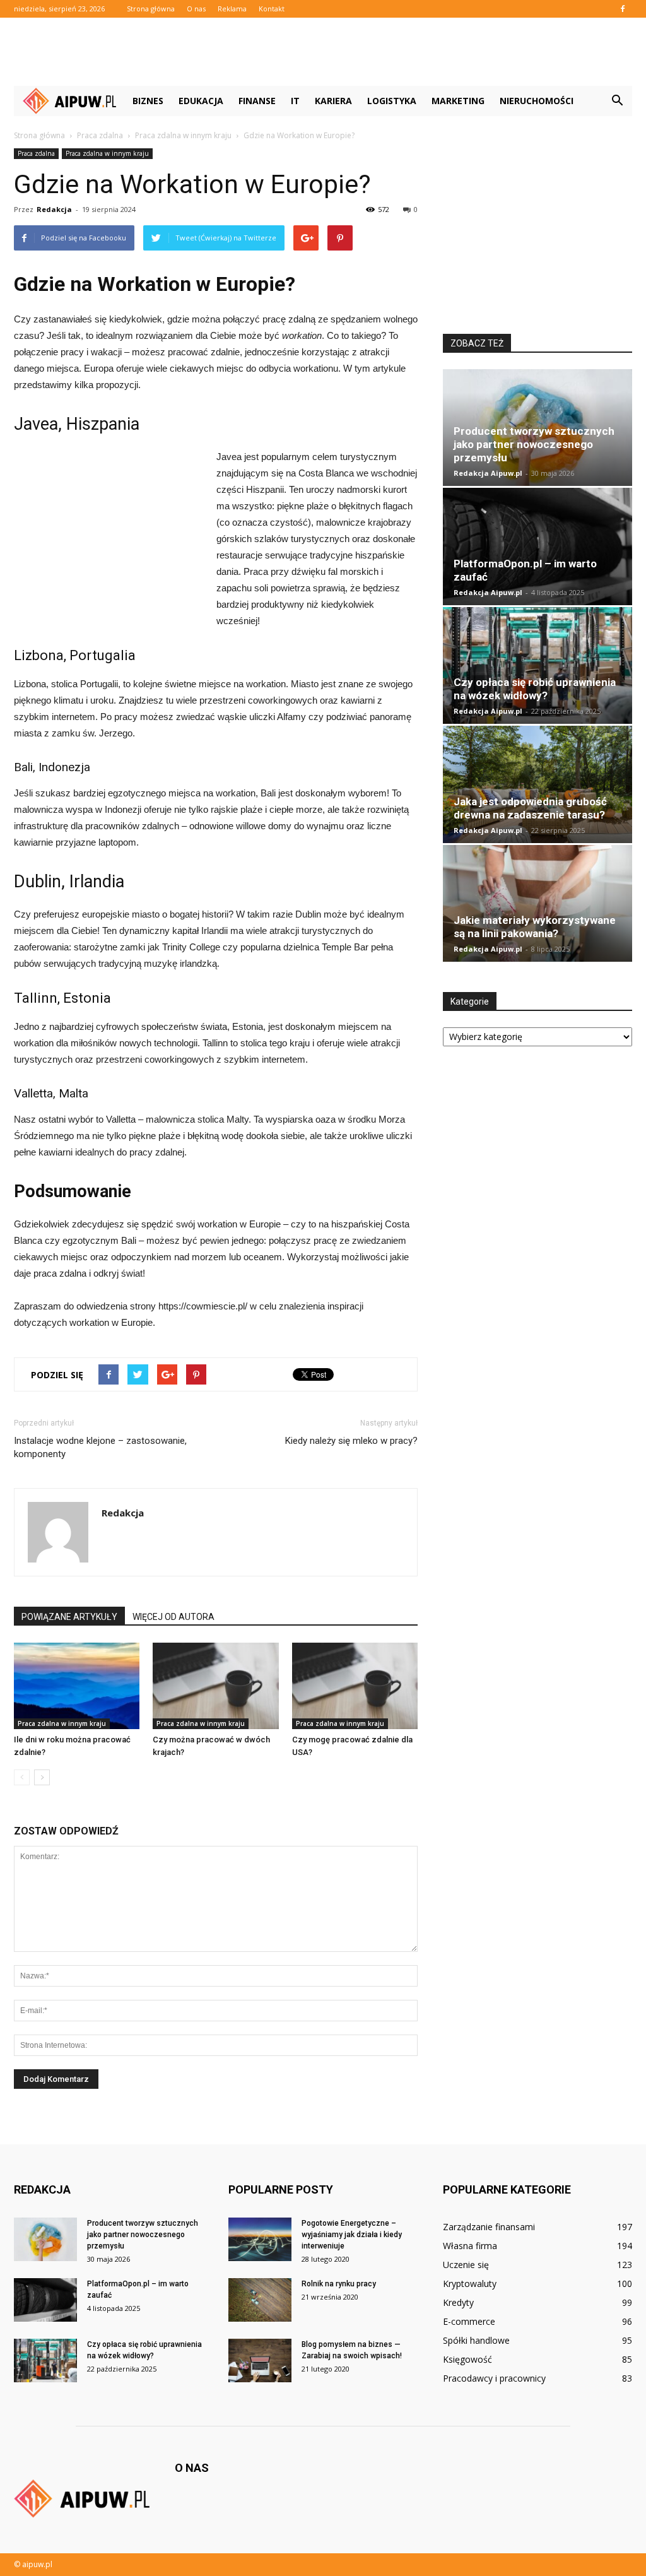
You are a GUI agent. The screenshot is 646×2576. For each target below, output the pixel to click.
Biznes (148, 101)
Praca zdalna (36, 153)
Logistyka (392, 101)
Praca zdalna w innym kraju (107, 153)
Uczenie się (466, 2265)
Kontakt (272, 9)
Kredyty (458, 2302)
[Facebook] (623, 9)
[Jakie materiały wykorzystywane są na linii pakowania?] (537, 903)
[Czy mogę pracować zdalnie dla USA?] (355, 1686)
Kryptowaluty (470, 2284)
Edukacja (201, 101)
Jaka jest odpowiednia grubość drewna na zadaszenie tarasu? (530, 808)
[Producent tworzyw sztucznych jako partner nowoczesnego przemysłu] (45, 2239)
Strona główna (151, 9)
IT (295, 101)
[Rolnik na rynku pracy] (260, 2300)
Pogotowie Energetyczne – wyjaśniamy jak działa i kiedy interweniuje (352, 2235)
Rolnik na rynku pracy (339, 2284)
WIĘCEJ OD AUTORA (173, 1617)
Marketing (458, 101)
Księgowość (467, 2359)
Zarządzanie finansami (489, 2227)
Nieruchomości (537, 101)
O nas (196, 9)
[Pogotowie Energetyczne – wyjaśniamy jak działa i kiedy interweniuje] (260, 2239)
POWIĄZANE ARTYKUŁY (69, 1617)
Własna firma (470, 2246)
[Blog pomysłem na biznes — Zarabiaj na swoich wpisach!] (260, 2360)
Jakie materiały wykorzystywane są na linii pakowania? (535, 927)
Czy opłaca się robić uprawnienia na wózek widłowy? (535, 689)
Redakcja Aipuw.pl (488, 473)
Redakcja (54, 209)
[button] (617, 101)
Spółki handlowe (476, 2340)
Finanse (257, 101)
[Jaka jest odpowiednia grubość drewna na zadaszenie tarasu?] (537, 784)
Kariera (333, 101)
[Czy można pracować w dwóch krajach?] (215, 1686)
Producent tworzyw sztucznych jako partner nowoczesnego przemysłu (534, 444)
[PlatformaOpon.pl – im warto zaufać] (537, 546)
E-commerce (469, 2321)
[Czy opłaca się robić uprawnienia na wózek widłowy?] (537, 665)
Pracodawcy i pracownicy (494, 2378)
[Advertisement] (323, 52)
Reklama (232, 9)
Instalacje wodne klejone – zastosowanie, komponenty (100, 1447)
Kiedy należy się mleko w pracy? (351, 1441)
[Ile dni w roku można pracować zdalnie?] (77, 1686)
